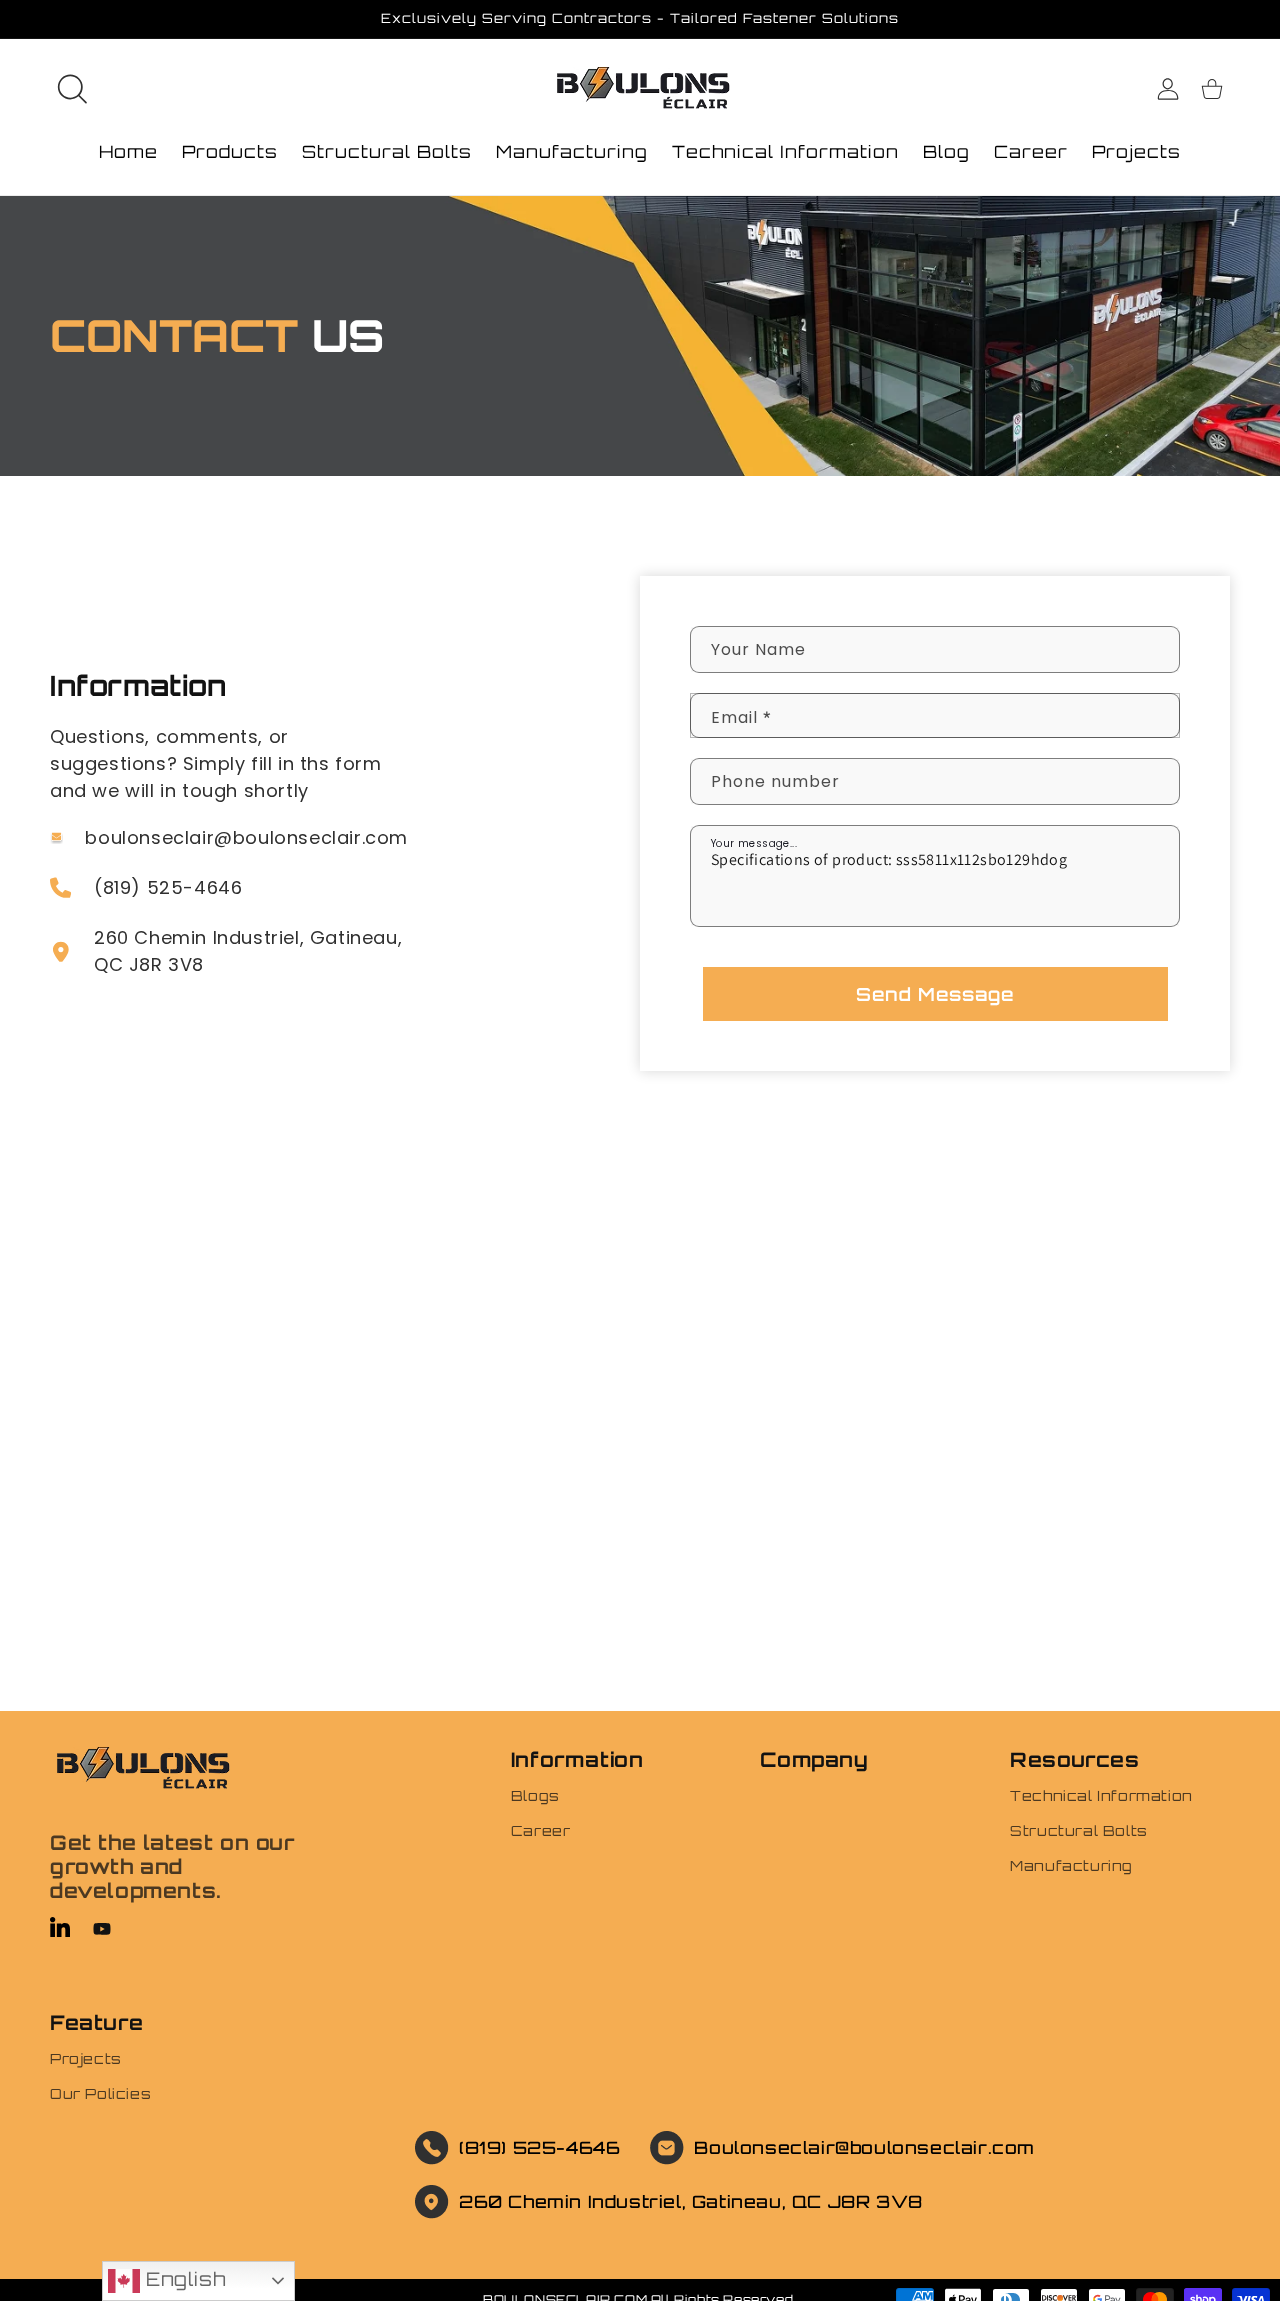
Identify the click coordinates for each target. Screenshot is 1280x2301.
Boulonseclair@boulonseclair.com (864, 2147)
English (182, 2279)
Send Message (935, 994)
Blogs (535, 1795)
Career (541, 1830)
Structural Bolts (1079, 1830)
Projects (86, 2058)
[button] (72, 89)
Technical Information (1101, 1795)
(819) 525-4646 (539, 2147)
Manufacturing (1071, 1865)
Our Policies (100, 2093)
